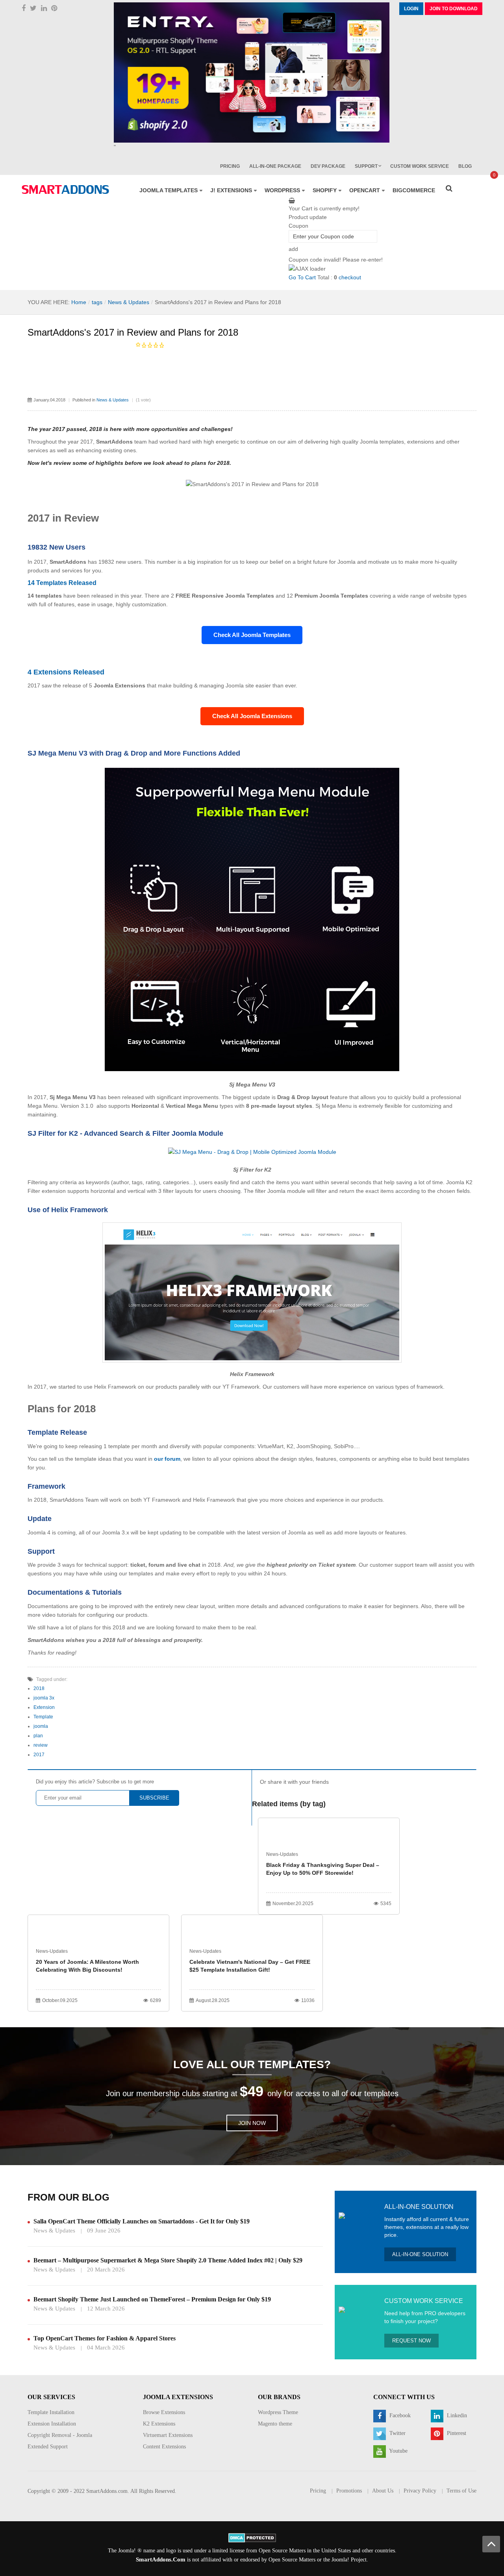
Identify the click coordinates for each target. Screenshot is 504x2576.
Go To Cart (302, 277)
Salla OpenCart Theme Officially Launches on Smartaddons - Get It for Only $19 (142, 2221)
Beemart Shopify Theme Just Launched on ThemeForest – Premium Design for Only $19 (152, 2299)
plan (38, 1736)
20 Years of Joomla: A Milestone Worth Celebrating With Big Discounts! (87, 1966)
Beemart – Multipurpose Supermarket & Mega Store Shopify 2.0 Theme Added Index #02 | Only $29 (168, 2260)
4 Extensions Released (66, 672)
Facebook (399, 2415)
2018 (39, 1688)
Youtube (398, 2451)
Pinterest (456, 2433)
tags (97, 302)
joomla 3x (44, 1698)
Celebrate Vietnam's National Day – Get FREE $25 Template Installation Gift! (250, 1966)
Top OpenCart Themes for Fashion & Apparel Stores (105, 2338)
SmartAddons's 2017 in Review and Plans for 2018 (133, 332)
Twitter (397, 2433)
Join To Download (454, 9)
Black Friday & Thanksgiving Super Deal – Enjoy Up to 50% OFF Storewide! (323, 1869)
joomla (41, 1726)
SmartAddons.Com (161, 2559)
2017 (39, 1755)
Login (411, 9)
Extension (44, 1707)
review (41, 1745)
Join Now (252, 2123)
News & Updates (129, 302)
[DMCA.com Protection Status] (252, 2537)
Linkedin (456, 2415)
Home (79, 302)
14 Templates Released (62, 583)
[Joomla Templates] (65, 189)
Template (43, 1717)
